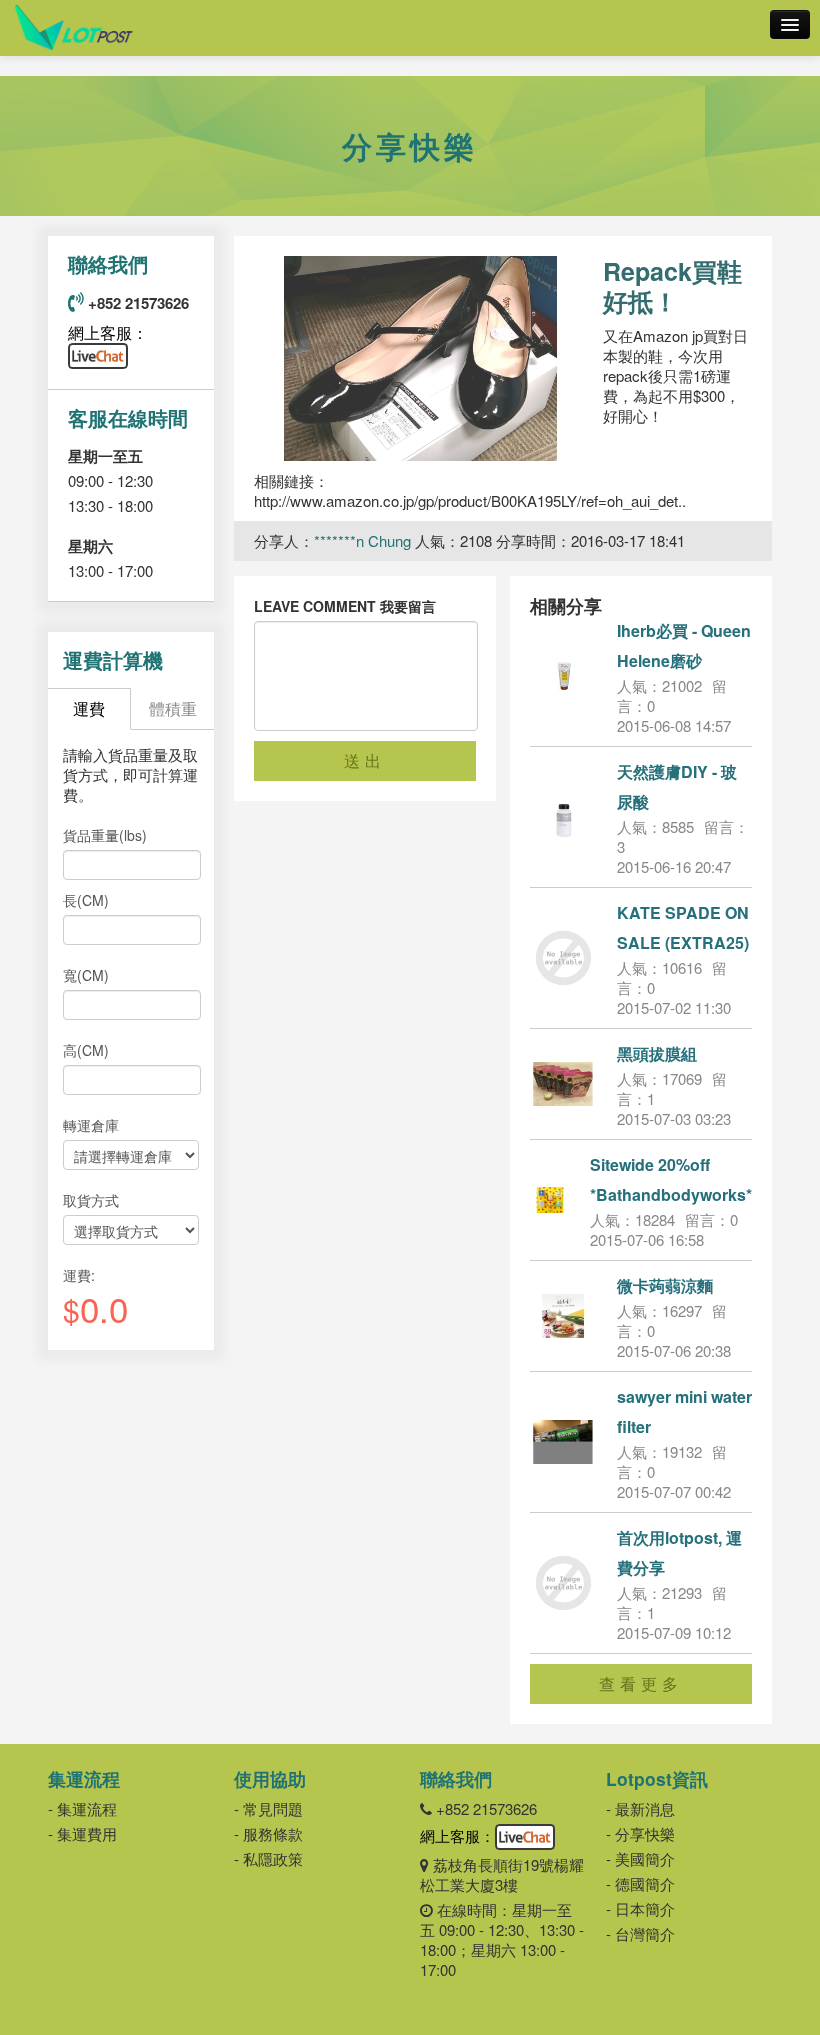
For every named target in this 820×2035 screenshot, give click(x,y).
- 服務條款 (268, 1833)
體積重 (173, 708)
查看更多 (641, 1683)
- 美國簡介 (640, 1858)
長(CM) (86, 900)
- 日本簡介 (640, 1908)
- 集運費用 (82, 1833)
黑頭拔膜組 (657, 1053)
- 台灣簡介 (640, 1933)
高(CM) (86, 1050)
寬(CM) (86, 975)
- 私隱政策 (268, 1858)
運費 (89, 708)
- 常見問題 (268, 1808)
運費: (79, 1275)
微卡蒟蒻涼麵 (665, 1285)
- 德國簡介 (640, 1883)
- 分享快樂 (640, 1833)
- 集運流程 (82, 1808)
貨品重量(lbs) (105, 835)
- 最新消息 (640, 1808)
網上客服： (108, 332)
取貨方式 (91, 1200)
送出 (365, 760)
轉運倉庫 (91, 1125)
